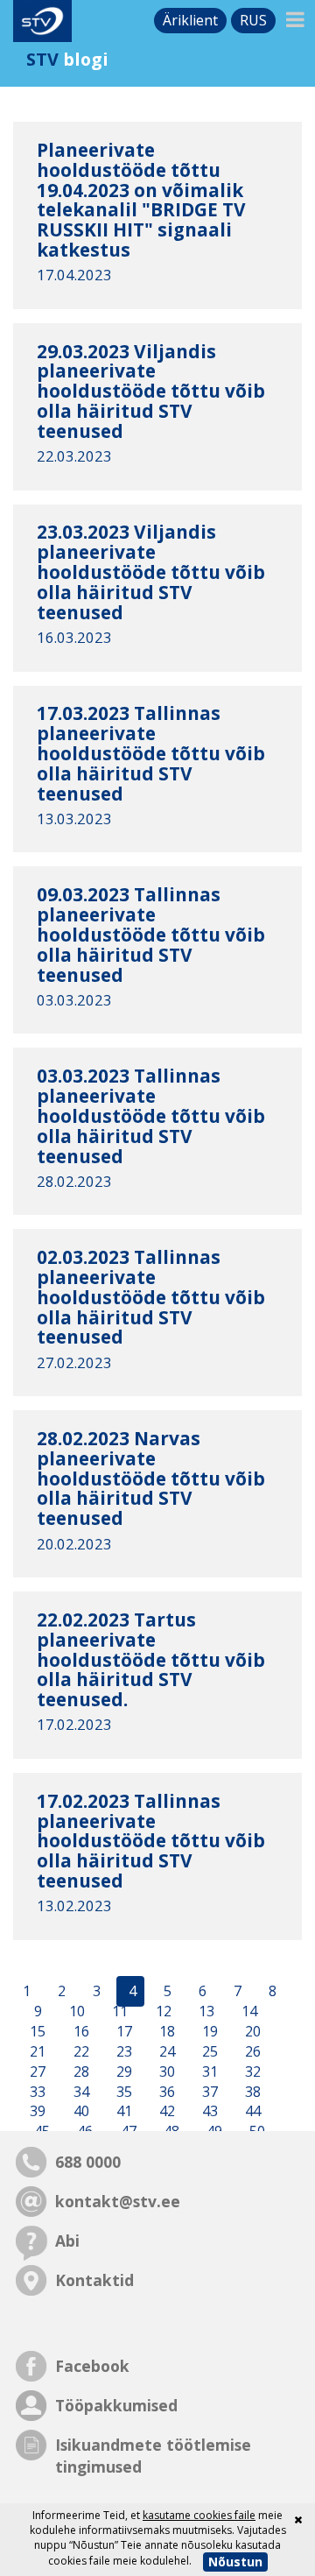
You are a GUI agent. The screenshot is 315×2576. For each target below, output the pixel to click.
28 (80, 2071)
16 (80, 2031)
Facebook (92, 2366)
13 (205, 2012)
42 (165, 2112)
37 (208, 2092)
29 (122, 2071)
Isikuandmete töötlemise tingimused (153, 2456)
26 (251, 2051)
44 (251, 2112)
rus (253, 20)
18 (165, 2031)
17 (122, 2031)
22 (80, 2051)
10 (75, 2012)
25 (208, 2051)
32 (251, 2071)
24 (165, 2051)
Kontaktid (94, 2280)
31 (208, 2071)
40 (80, 2112)
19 (208, 2031)
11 (118, 2012)
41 (122, 2112)
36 (165, 2092)
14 (248, 2012)
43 (208, 2112)
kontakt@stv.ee (118, 2201)
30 (165, 2071)
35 (122, 2092)
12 (162, 2012)
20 (251, 2031)
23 (122, 2051)
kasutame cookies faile (199, 2515)
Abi (67, 2241)
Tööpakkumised (116, 2405)
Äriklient (190, 20)
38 (251, 2092)
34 (80, 2092)
